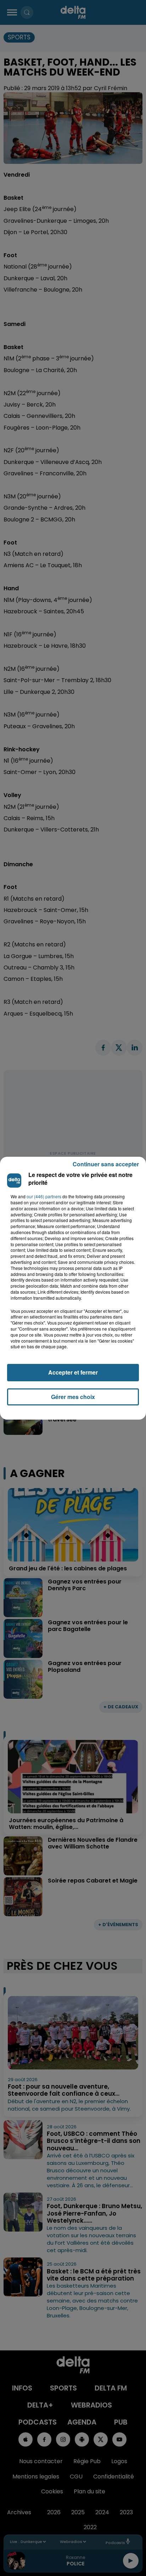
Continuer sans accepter (106, 1164)
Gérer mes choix (73, 1397)
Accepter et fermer (73, 1372)
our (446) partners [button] (44, 1196)
